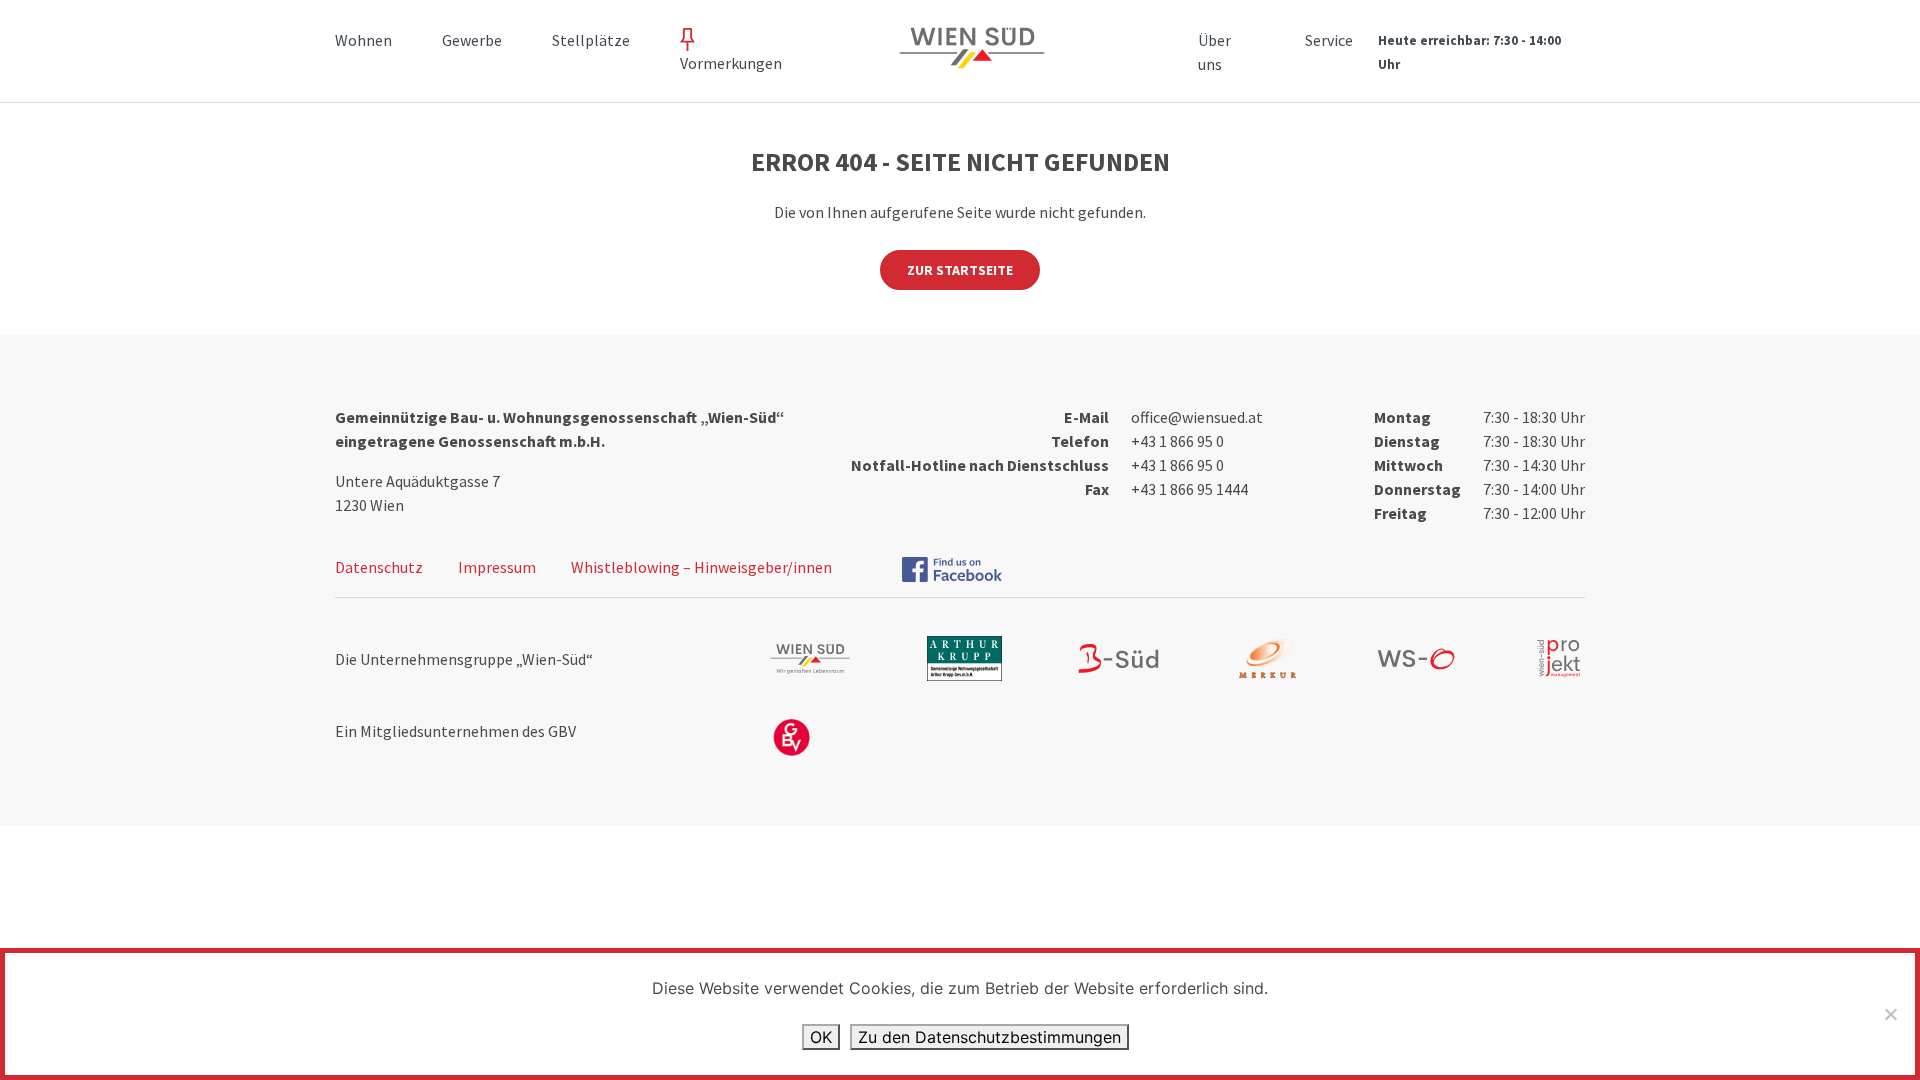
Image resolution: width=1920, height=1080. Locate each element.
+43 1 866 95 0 (1177, 441)
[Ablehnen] (1890, 1014)
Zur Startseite (960, 270)
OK (821, 1037)
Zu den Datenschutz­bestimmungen (989, 1037)
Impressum (497, 567)
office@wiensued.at (1197, 417)
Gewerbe (472, 40)
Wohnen (363, 40)
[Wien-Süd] (968, 60)
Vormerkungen (731, 63)
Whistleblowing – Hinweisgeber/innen (701, 567)
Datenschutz (379, 567)
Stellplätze (591, 40)
